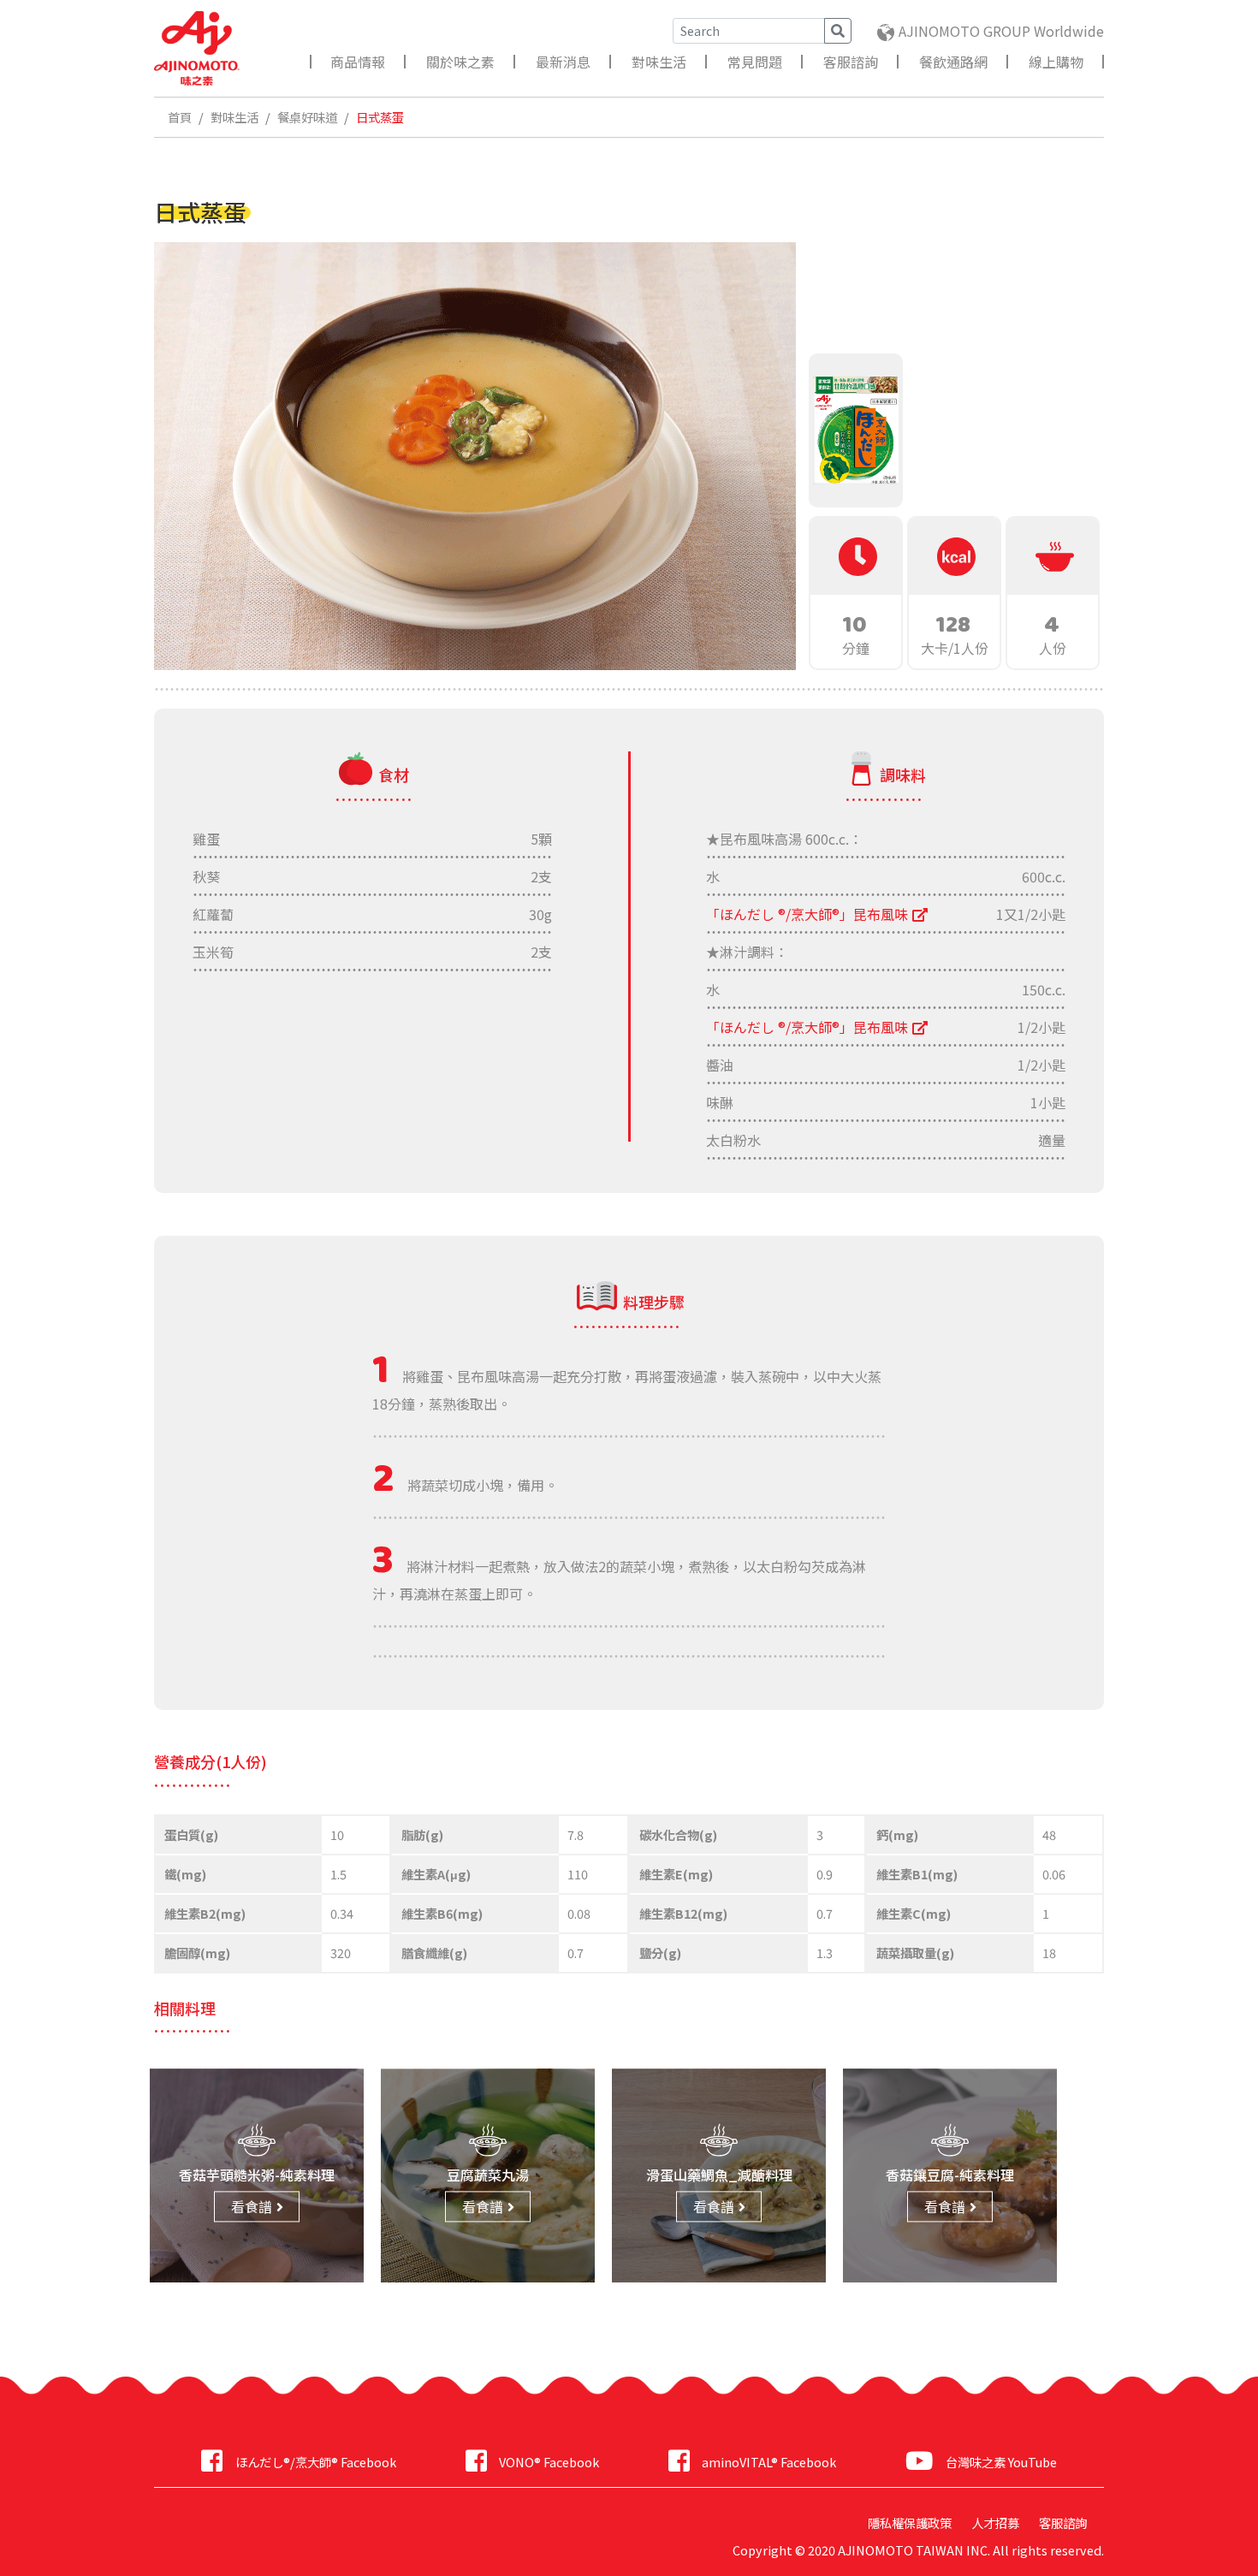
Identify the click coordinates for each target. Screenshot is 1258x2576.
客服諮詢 (851, 62)
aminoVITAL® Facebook (769, 2462)
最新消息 (563, 62)
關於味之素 (460, 62)
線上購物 (1056, 62)
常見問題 (755, 62)
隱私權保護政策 (910, 2523)
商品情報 (358, 62)
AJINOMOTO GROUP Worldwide (1001, 31)
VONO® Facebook (549, 2462)
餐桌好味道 (307, 117)
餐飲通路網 (953, 62)
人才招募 (995, 2523)
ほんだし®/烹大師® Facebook (315, 2462)
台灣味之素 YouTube (1001, 2462)
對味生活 (659, 62)
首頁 (180, 117)
